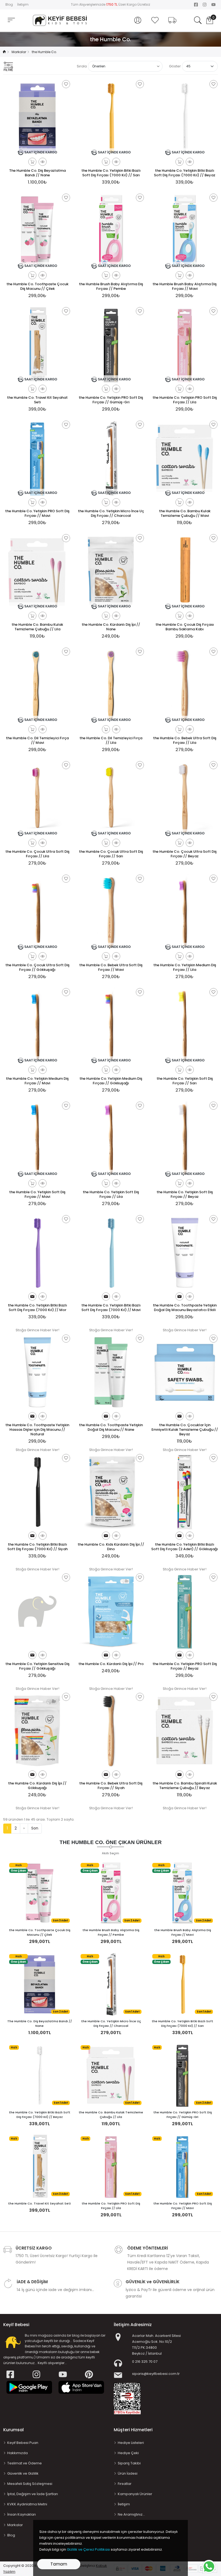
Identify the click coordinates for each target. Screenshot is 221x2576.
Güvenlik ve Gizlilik (23, 2473)
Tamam (59, 2564)
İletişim (23, 4)
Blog (9, 4)
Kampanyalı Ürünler (135, 2494)
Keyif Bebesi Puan (23, 2443)
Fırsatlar (125, 2484)
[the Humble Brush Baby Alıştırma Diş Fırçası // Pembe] (111, 1893)
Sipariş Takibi (129, 2463)
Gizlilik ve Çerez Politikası (88, 2549)
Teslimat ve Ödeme (25, 2463)
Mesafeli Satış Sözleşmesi (30, 2484)
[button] (138, 20)
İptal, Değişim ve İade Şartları (33, 2494)
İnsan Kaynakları (22, 2514)
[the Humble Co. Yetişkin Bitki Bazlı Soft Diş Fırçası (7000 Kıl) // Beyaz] (40, 2075)
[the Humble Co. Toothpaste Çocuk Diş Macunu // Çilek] (40, 1893)
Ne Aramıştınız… (131, 2514)
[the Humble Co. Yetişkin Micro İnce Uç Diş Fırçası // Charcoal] (111, 1984)
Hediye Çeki (128, 2453)
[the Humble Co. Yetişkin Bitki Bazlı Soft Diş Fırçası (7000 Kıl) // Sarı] (182, 1984)
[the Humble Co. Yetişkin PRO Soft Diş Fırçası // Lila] (111, 2166)
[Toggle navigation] (11, 20)
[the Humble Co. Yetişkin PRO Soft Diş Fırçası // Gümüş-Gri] (182, 2075)
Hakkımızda (18, 2453)
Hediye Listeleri (131, 2443)
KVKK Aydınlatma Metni (27, 2504)
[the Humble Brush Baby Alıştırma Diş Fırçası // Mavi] (182, 1893)
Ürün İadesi (128, 2473)
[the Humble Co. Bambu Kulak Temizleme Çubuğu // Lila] (111, 2075)
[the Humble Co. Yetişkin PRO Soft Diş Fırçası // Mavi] (182, 2166)
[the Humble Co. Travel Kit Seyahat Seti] (40, 2166)
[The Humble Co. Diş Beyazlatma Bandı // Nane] (40, 1984)
